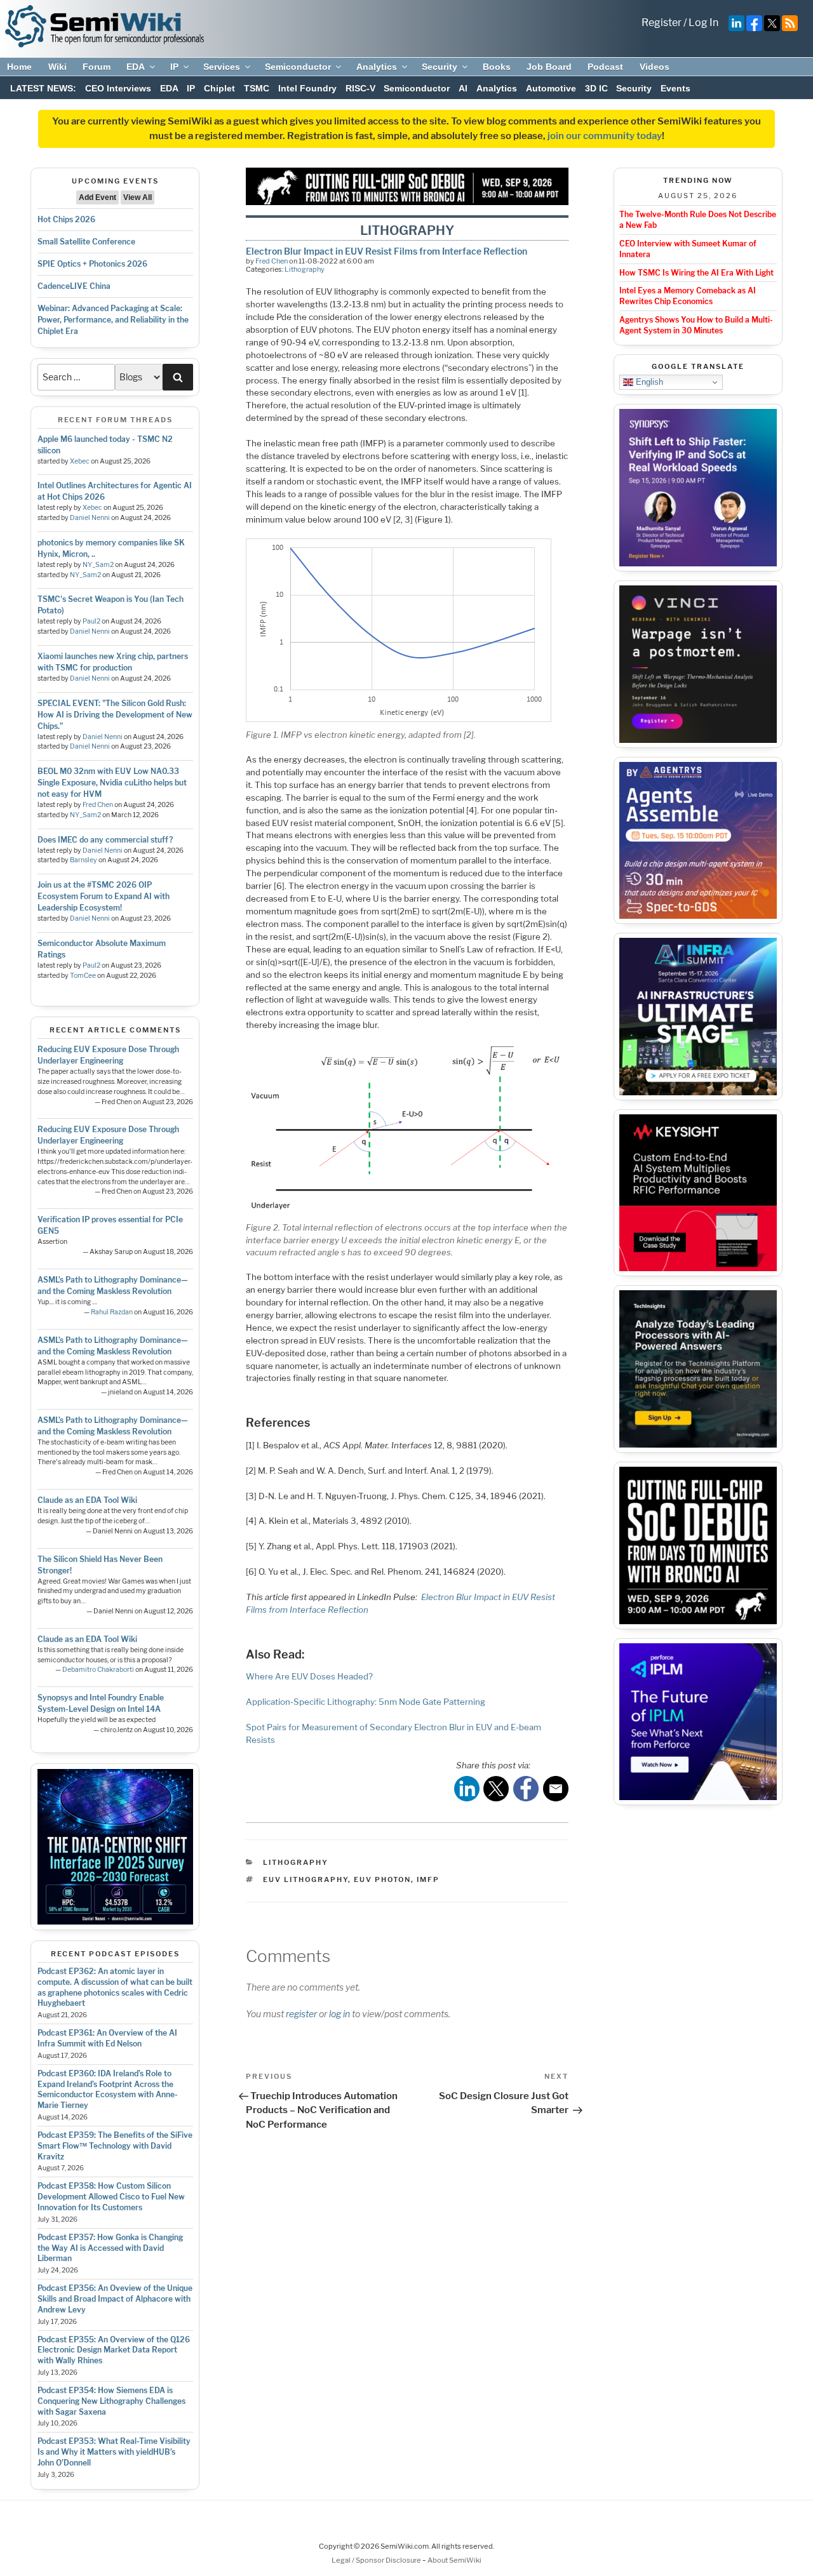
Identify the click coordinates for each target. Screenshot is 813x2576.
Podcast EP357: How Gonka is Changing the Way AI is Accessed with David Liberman (110, 2248)
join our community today (605, 136)
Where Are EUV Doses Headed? (309, 1676)
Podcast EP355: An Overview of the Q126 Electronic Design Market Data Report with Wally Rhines (114, 2350)
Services (222, 67)
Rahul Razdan (112, 1312)
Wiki (57, 67)
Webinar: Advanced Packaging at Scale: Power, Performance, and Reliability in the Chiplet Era (113, 320)
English (648, 382)
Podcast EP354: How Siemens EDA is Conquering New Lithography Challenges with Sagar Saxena (111, 2401)
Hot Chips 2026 (66, 219)
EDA (136, 67)
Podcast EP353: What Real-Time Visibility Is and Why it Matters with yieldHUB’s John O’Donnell (114, 2452)
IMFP (428, 1879)
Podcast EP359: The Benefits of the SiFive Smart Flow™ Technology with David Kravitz (115, 2146)
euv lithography (306, 1879)
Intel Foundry (307, 88)
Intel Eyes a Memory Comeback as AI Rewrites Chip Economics (688, 296)
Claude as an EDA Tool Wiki (87, 1500)
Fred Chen (98, 805)
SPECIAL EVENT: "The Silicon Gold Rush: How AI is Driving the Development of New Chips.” (115, 715)
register (301, 2014)
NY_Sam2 (98, 565)
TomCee (83, 976)
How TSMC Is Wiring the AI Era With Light (696, 273)
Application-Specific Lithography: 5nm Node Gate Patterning (366, 1702)
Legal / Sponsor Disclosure (377, 2560)
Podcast (605, 67)
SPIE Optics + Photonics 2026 (92, 264)
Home (19, 67)
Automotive (551, 88)
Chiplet (219, 88)
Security (440, 67)
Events (675, 88)
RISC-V (360, 88)
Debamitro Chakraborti (98, 1670)
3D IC (596, 88)
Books (497, 67)
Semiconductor (298, 67)
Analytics (377, 67)
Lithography (305, 269)
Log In (703, 23)
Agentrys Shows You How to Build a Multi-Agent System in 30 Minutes (696, 325)
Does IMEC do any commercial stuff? (105, 840)
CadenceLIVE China (74, 286)
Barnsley (84, 860)
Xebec (80, 461)
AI (463, 88)
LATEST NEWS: (43, 88)
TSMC (257, 88)
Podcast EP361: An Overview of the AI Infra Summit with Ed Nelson (107, 2038)
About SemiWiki (454, 2560)
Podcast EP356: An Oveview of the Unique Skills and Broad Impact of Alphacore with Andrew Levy (115, 2299)
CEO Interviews (118, 88)
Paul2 (91, 621)
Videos (655, 67)
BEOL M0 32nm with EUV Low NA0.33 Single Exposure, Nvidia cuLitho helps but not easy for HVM (112, 783)
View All (138, 197)
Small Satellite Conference (86, 242)
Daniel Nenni (90, 518)
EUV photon (382, 1879)
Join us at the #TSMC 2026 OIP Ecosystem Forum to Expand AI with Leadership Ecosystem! (104, 896)
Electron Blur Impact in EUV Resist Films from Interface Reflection (386, 251)
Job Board (549, 67)
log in (339, 2014)
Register (662, 23)
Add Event (97, 197)
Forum (97, 67)
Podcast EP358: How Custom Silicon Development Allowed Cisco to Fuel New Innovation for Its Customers (111, 2197)
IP (174, 67)
